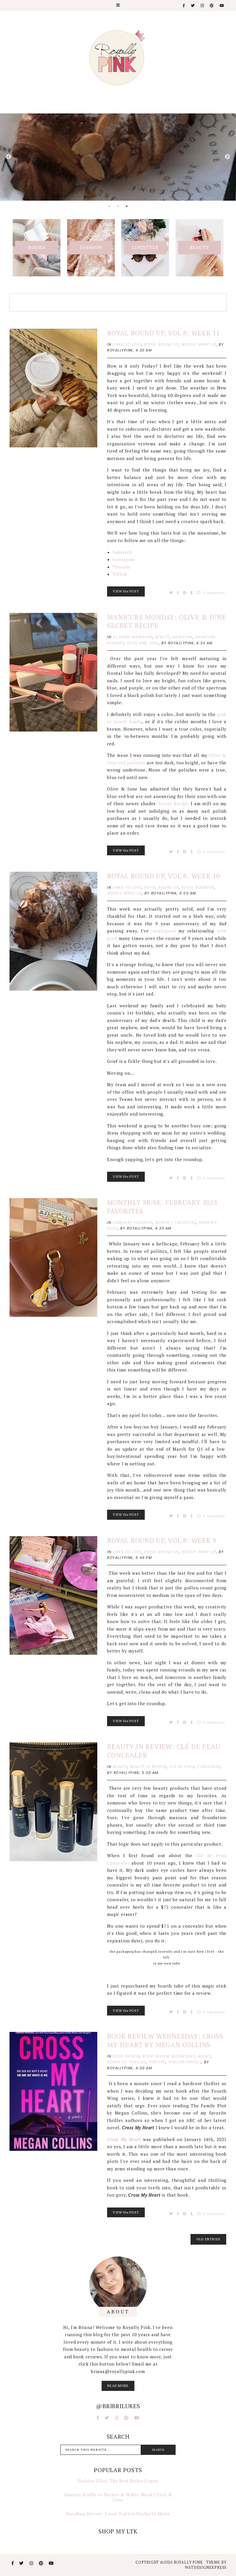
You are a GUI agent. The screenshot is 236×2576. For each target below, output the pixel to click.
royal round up (161, 344)
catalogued (163, 931)
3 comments (214, 593)
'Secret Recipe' (173, 803)
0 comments (214, 852)
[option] (118, 157)
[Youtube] (222, 6)
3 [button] (127, 206)
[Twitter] (193, 6)
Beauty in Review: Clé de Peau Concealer (163, 1751)
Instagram (123, 559)
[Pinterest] (212, 6)
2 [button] (118, 206)
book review (126, 2056)
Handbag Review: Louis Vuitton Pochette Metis (118, 2514)
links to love (127, 344)
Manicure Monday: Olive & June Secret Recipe (166, 621)
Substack (122, 552)
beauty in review (148, 1767)
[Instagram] (202, 6)
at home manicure (133, 637)
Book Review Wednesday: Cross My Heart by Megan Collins (165, 2040)
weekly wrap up (199, 344)
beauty (162, 637)
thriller (157, 2062)
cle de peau (182, 1767)
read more (118, 2386)
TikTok (120, 574)
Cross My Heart (124, 2139)
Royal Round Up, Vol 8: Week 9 (162, 1540)
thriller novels (185, 2062)
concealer (209, 1767)
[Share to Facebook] (179, 593)
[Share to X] (172, 593)
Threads (121, 567)
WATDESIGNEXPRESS (206, 2567)
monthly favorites (176, 1223)
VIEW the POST (126, 591)
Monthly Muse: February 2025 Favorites (162, 1207)
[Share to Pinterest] (185, 593)
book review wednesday (169, 2056)
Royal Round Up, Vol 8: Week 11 (163, 333)
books (205, 2056)
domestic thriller (126, 2062)
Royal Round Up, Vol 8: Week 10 (163, 876)
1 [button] (109, 206)
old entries (208, 2239)
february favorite (133, 1223)
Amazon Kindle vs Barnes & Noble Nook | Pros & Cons (118, 2497)
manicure (183, 637)
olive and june (143, 643)
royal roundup (198, 887)
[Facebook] (184, 6)
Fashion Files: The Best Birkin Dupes (118, 2481)
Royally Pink (189, 2562)
